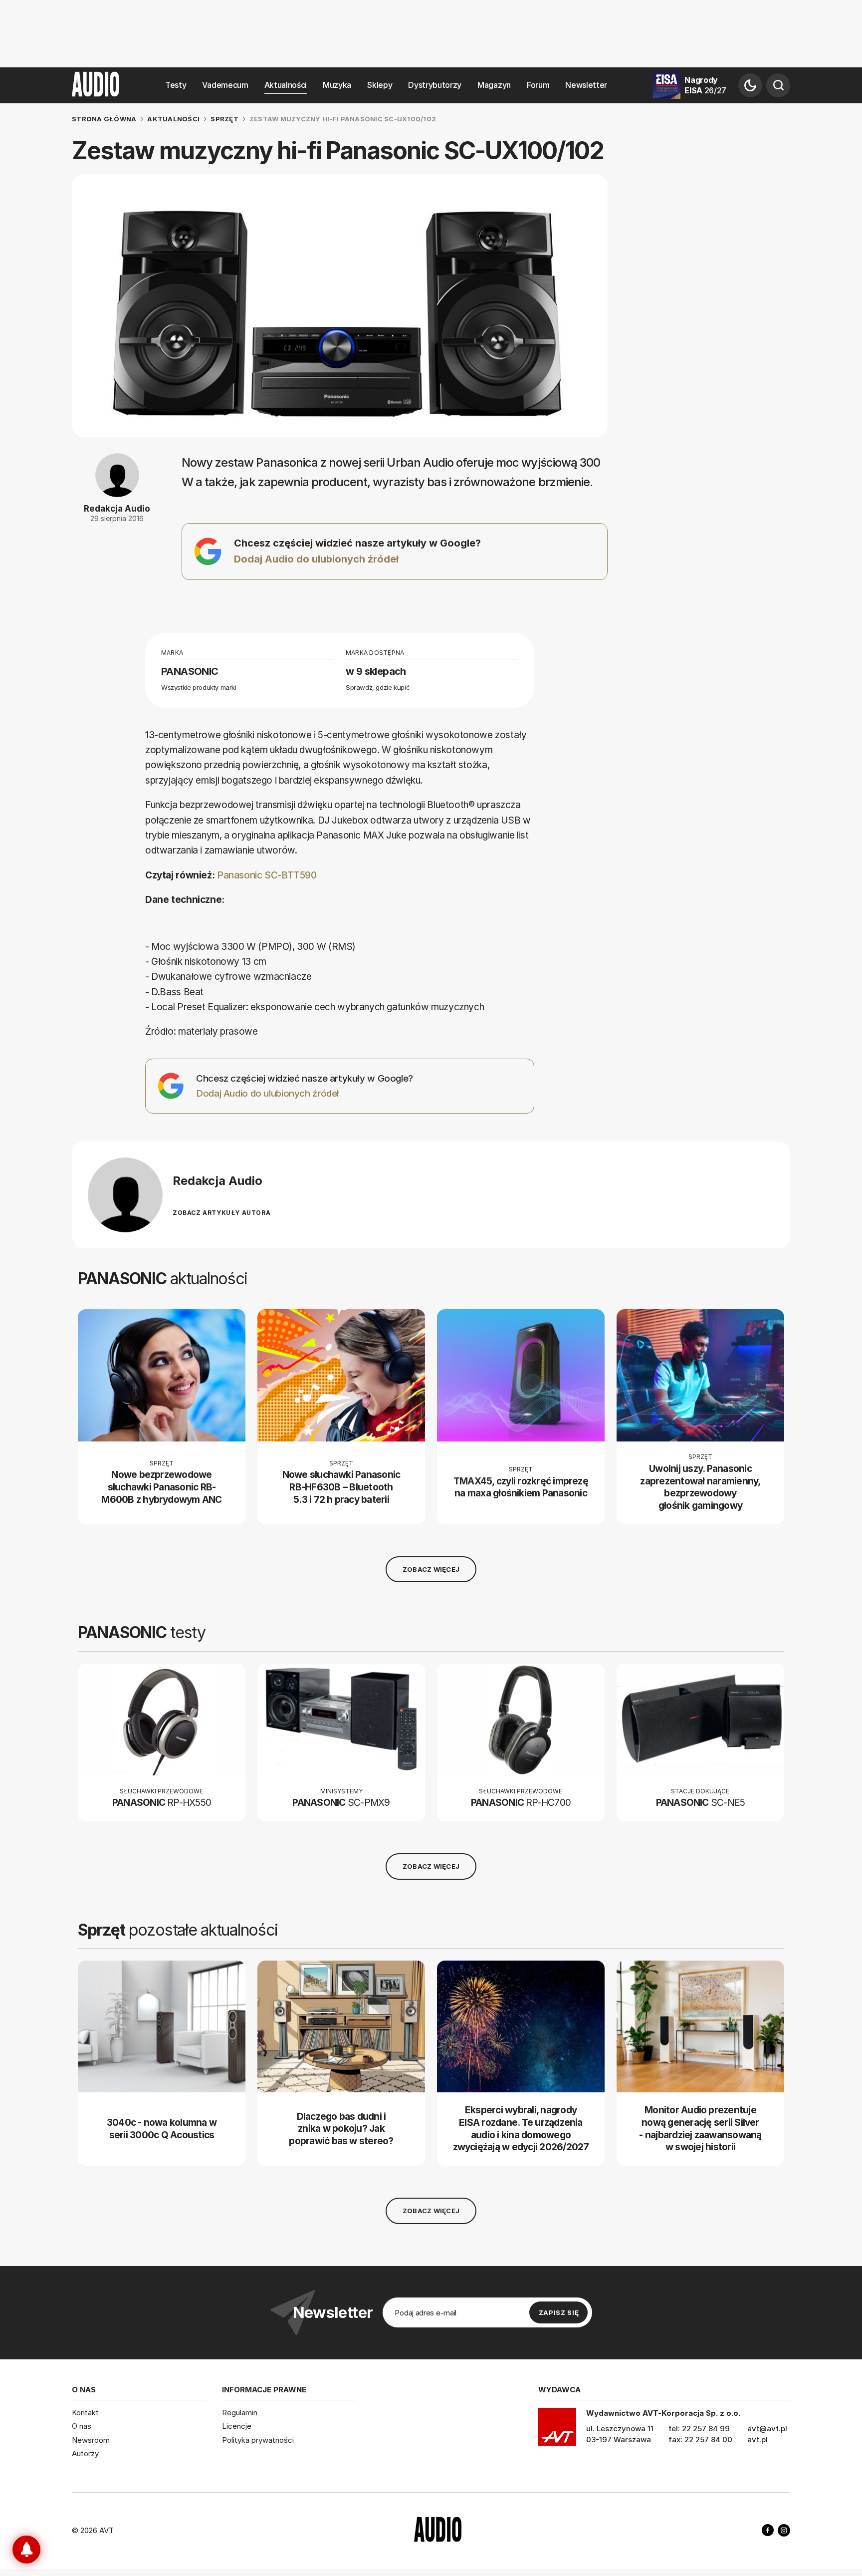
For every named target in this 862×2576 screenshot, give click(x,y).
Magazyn (494, 85)
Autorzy (85, 2453)
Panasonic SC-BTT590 (267, 875)
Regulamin (240, 2413)
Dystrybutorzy (435, 85)
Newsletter (586, 85)
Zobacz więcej (431, 1569)
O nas (82, 2426)
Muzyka (337, 85)
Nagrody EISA (705, 85)
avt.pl (757, 2439)
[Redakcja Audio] (125, 1195)
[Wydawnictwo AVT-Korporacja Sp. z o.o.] (557, 2430)
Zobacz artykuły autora (221, 1213)
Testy (176, 85)
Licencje (237, 2426)
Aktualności (286, 85)
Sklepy (380, 85)
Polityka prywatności (258, 2440)
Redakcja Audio (117, 509)
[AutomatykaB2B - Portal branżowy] (438, 2531)
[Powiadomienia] (26, 2550)
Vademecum (225, 85)
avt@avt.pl (767, 2429)
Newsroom (91, 2440)
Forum (538, 85)
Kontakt (85, 2413)
